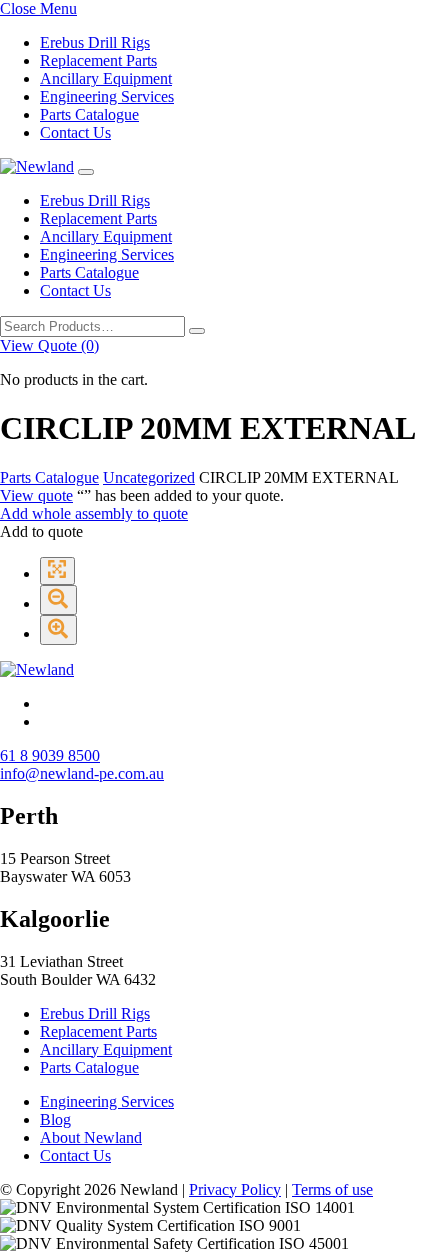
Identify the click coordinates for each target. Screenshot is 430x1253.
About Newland (91, 1137)
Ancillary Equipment (106, 78)
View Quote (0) (49, 345)
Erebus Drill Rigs (95, 42)
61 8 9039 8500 (50, 755)
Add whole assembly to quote (94, 513)
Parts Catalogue (89, 114)
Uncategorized (149, 477)
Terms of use (332, 1189)
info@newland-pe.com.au (82, 773)
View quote (36, 495)
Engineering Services (107, 96)
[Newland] (37, 166)
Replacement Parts (98, 60)
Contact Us (75, 132)
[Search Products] (197, 331)
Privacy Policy (235, 1189)
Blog (55, 1119)
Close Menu (38, 8)
